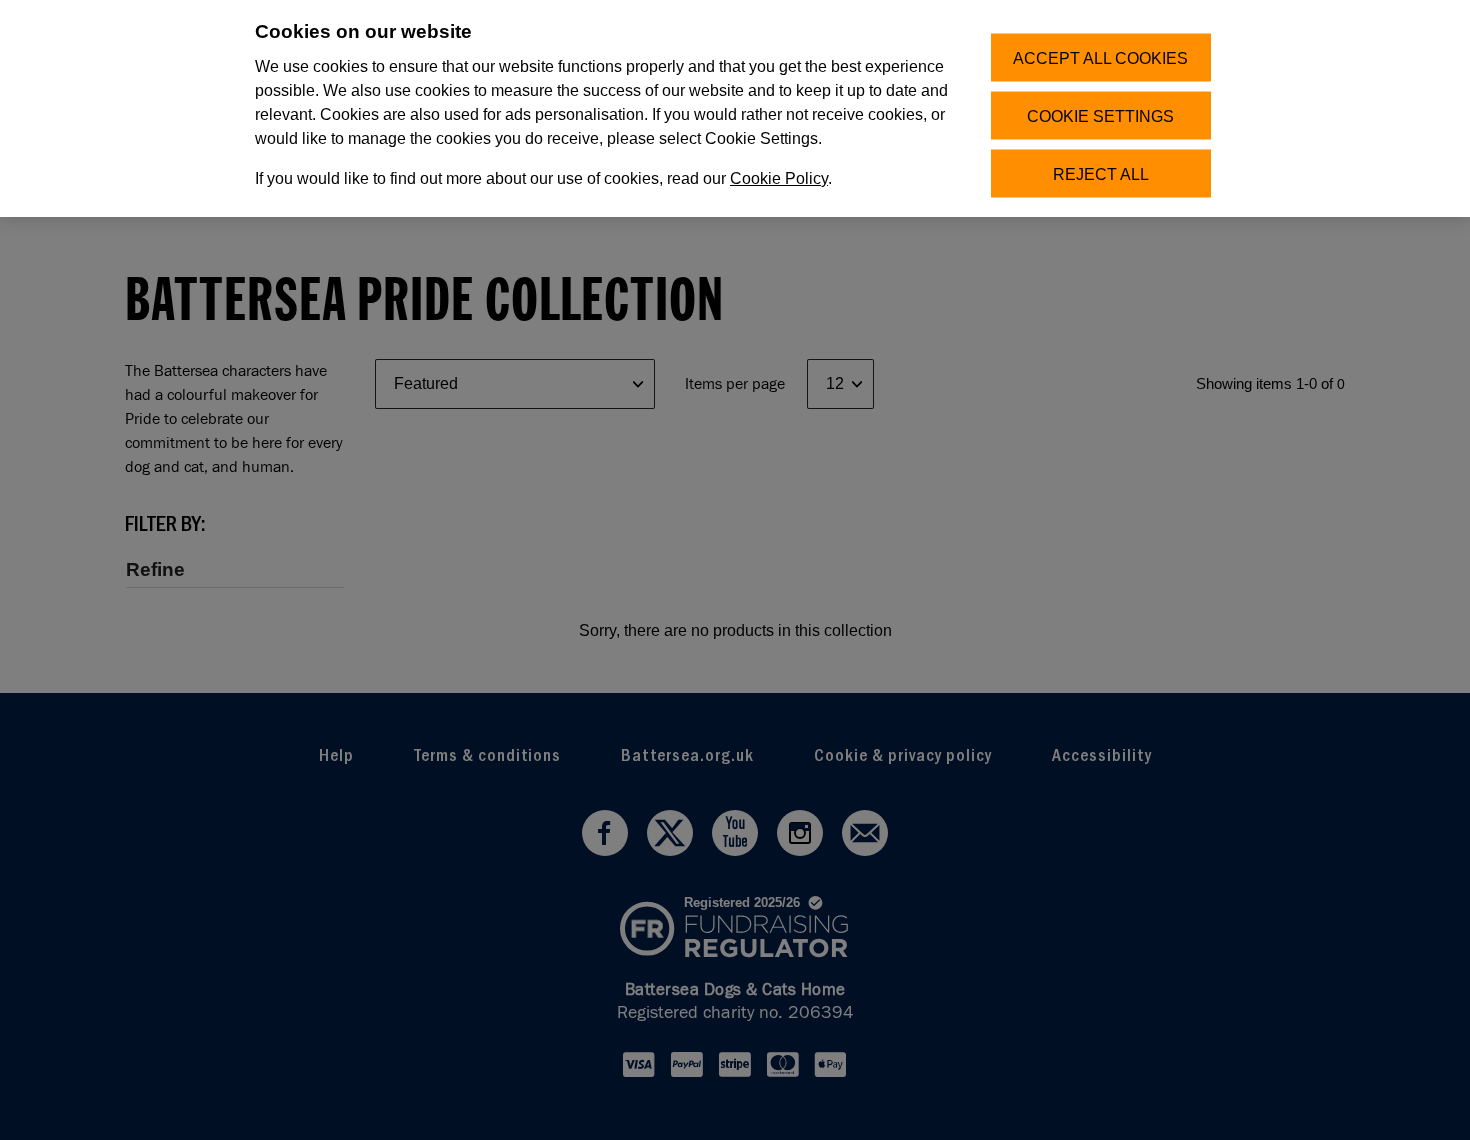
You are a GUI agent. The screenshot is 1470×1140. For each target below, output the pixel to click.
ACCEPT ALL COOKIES (1100, 57)
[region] (735, 108)
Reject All (1101, 173)
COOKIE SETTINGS (1100, 115)
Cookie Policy (779, 178)
